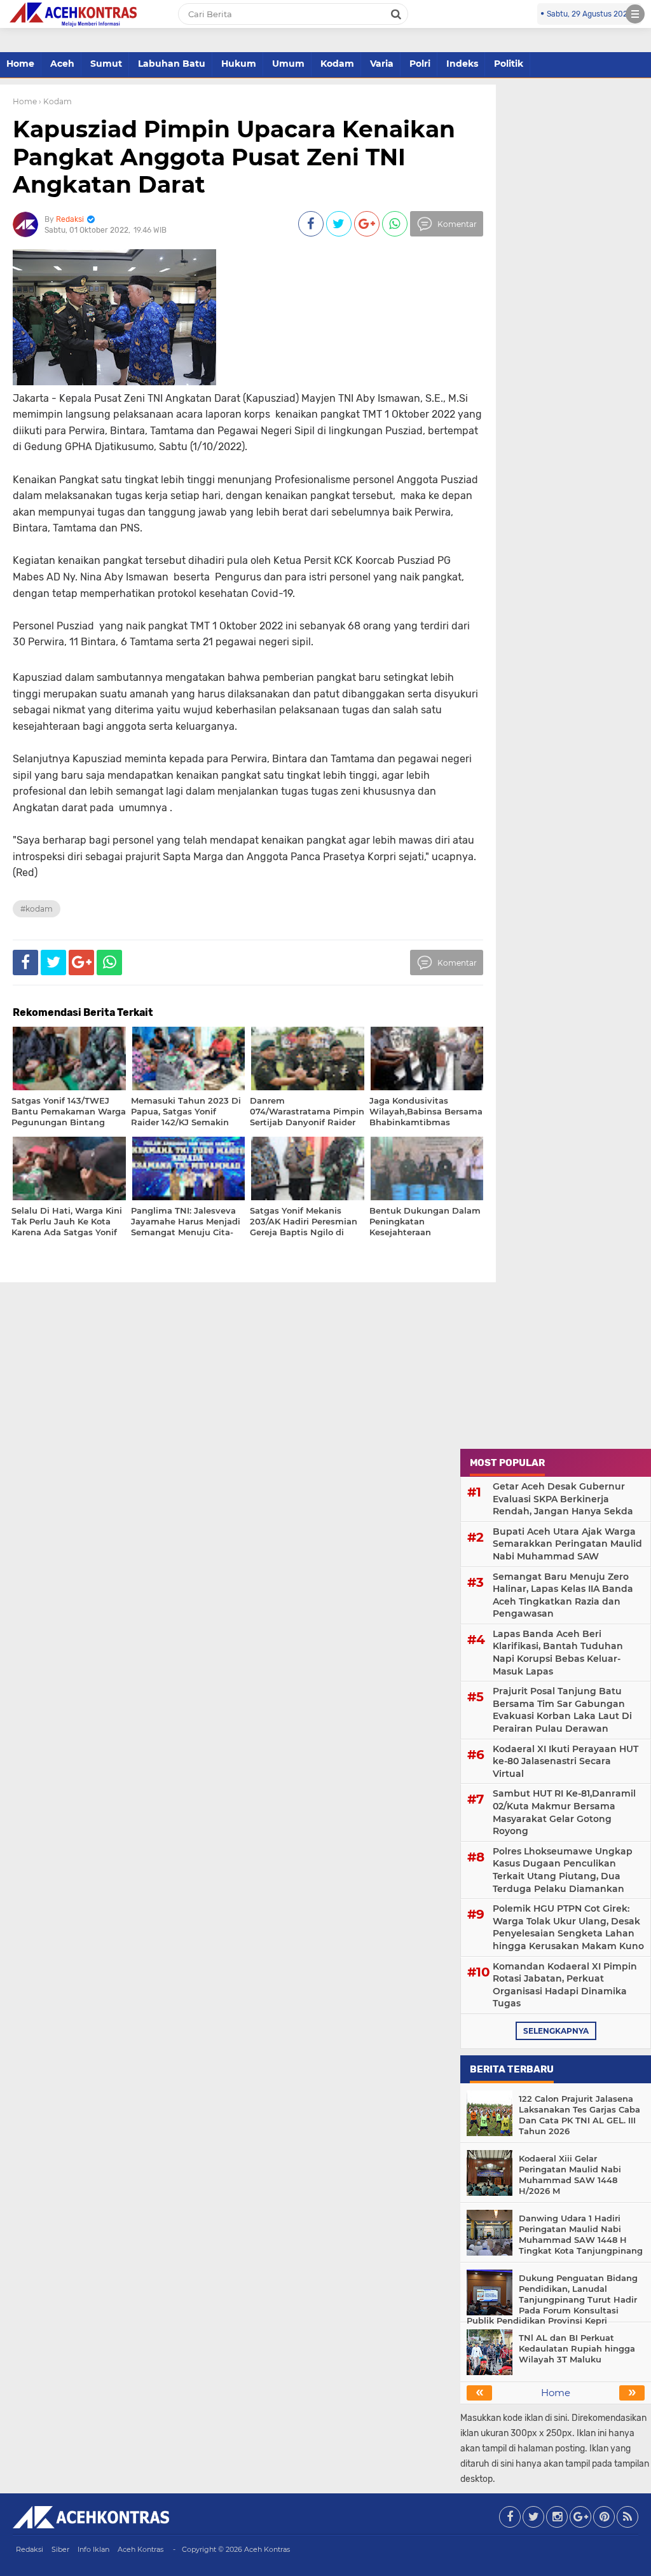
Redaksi (30, 2549)
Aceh (62, 64)
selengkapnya (556, 2031)
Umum (288, 64)
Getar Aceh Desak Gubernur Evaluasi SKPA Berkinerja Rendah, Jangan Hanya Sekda (563, 1499)
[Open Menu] (635, 14)
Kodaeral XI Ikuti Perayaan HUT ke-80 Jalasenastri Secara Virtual (565, 1761)
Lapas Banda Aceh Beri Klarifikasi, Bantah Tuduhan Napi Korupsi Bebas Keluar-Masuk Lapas (558, 1653)
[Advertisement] (556, 1362)
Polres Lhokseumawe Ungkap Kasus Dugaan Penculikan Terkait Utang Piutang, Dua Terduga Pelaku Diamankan (563, 1870)
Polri (420, 64)
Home (20, 64)
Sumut (106, 64)
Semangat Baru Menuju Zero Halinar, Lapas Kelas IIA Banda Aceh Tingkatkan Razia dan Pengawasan (563, 1595)
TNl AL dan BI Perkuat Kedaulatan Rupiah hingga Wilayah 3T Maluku (577, 2348)
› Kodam (55, 101)
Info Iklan (93, 2549)
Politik (509, 64)
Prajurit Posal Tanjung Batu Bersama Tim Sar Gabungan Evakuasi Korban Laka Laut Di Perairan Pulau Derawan (562, 1710)
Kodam (337, 64)
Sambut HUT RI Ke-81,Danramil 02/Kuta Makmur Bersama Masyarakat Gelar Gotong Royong (564, 1812)
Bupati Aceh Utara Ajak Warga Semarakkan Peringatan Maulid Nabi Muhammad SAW (567, 1544)
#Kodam (37, 909)
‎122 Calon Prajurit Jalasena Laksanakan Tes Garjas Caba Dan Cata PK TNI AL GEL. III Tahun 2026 (579, 2115)
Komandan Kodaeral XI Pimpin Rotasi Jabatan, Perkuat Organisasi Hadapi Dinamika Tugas (565, 1985)
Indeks (462, 64)
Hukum (239, 64)
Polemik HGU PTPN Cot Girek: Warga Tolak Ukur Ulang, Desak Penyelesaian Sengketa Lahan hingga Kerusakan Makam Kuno (568, 1927)
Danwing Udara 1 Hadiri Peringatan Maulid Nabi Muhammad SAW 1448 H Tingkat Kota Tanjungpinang (581, 2234)
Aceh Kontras (140, 2549)
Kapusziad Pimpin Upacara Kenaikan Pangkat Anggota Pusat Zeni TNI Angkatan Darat (234, 156)
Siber (60, 2549)
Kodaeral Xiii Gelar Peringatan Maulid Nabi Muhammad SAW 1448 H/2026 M (570, 2175)
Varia (382, 64)
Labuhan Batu (172, 64)
